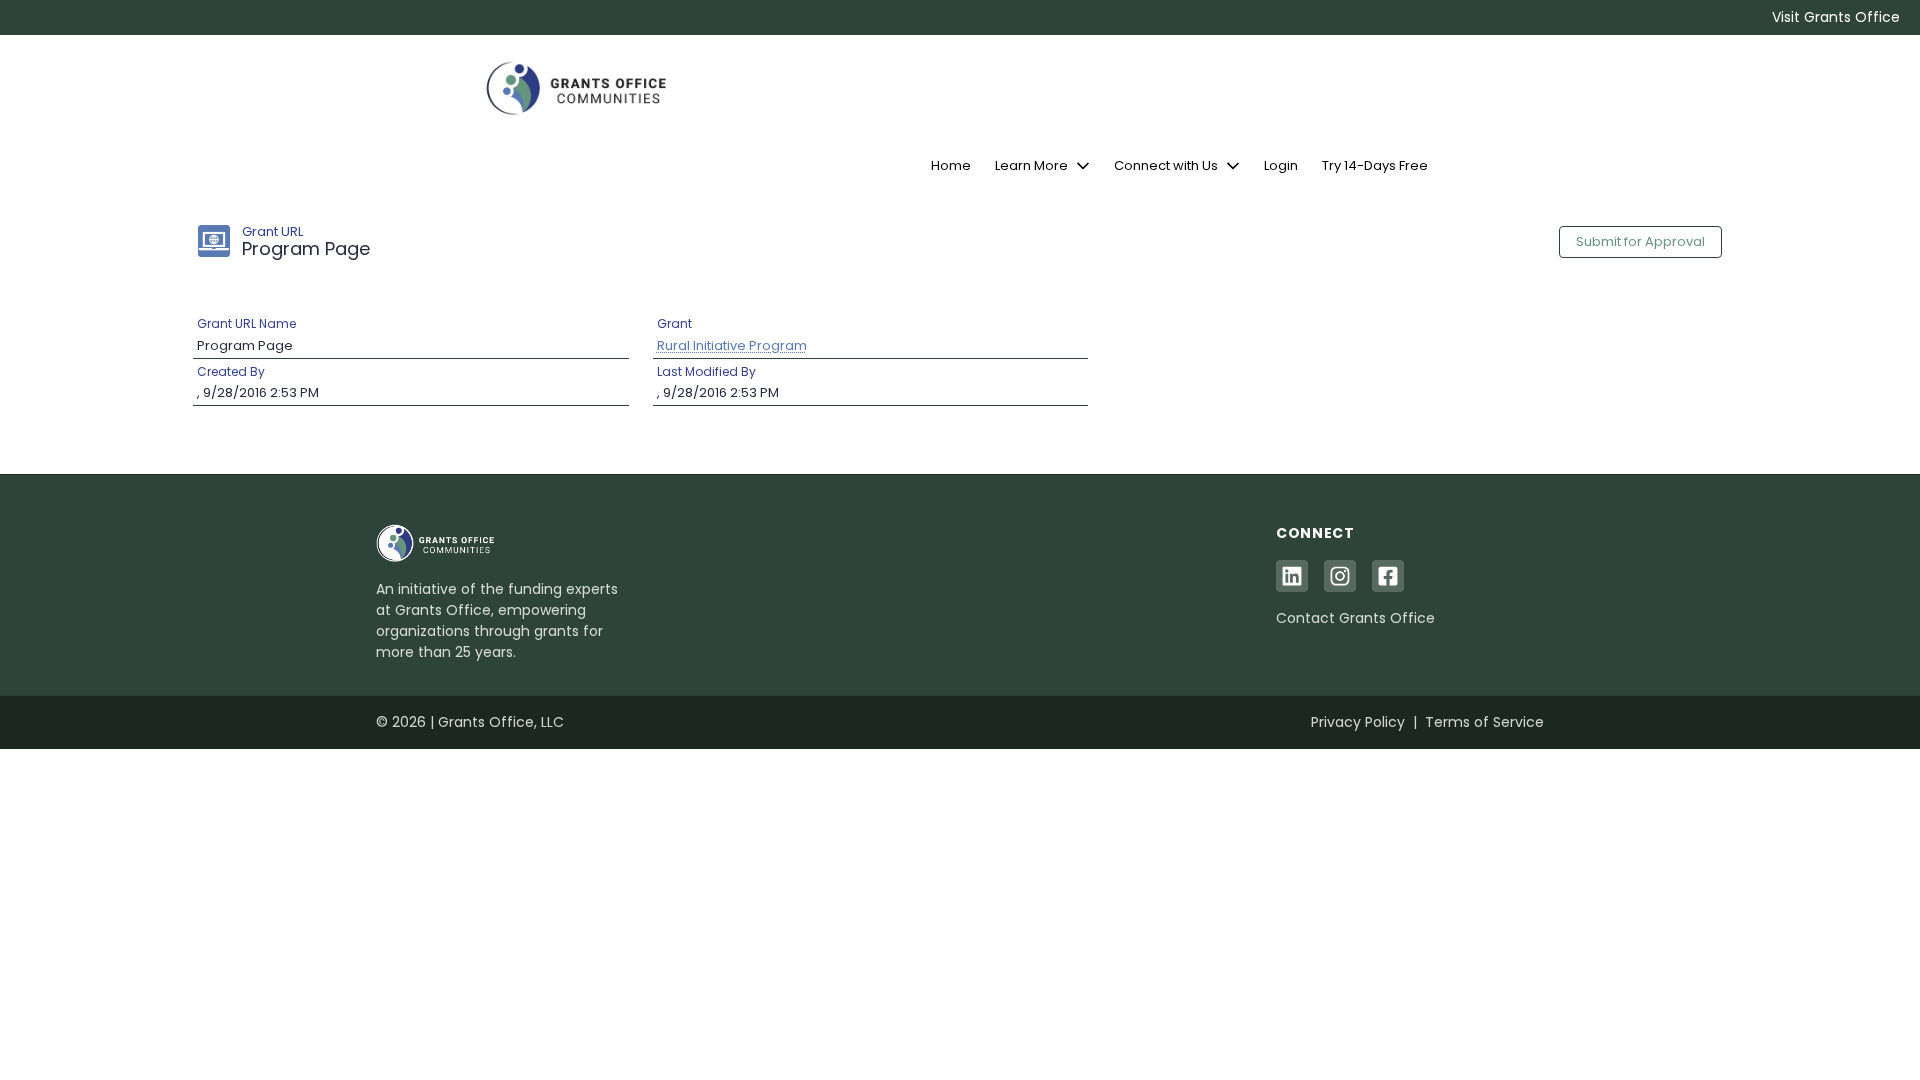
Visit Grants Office (1836, 17)
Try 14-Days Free (1375, 165)
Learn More (1031, 165)
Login (1281, 165)
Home (951, 165)
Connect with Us (1166, 165)
